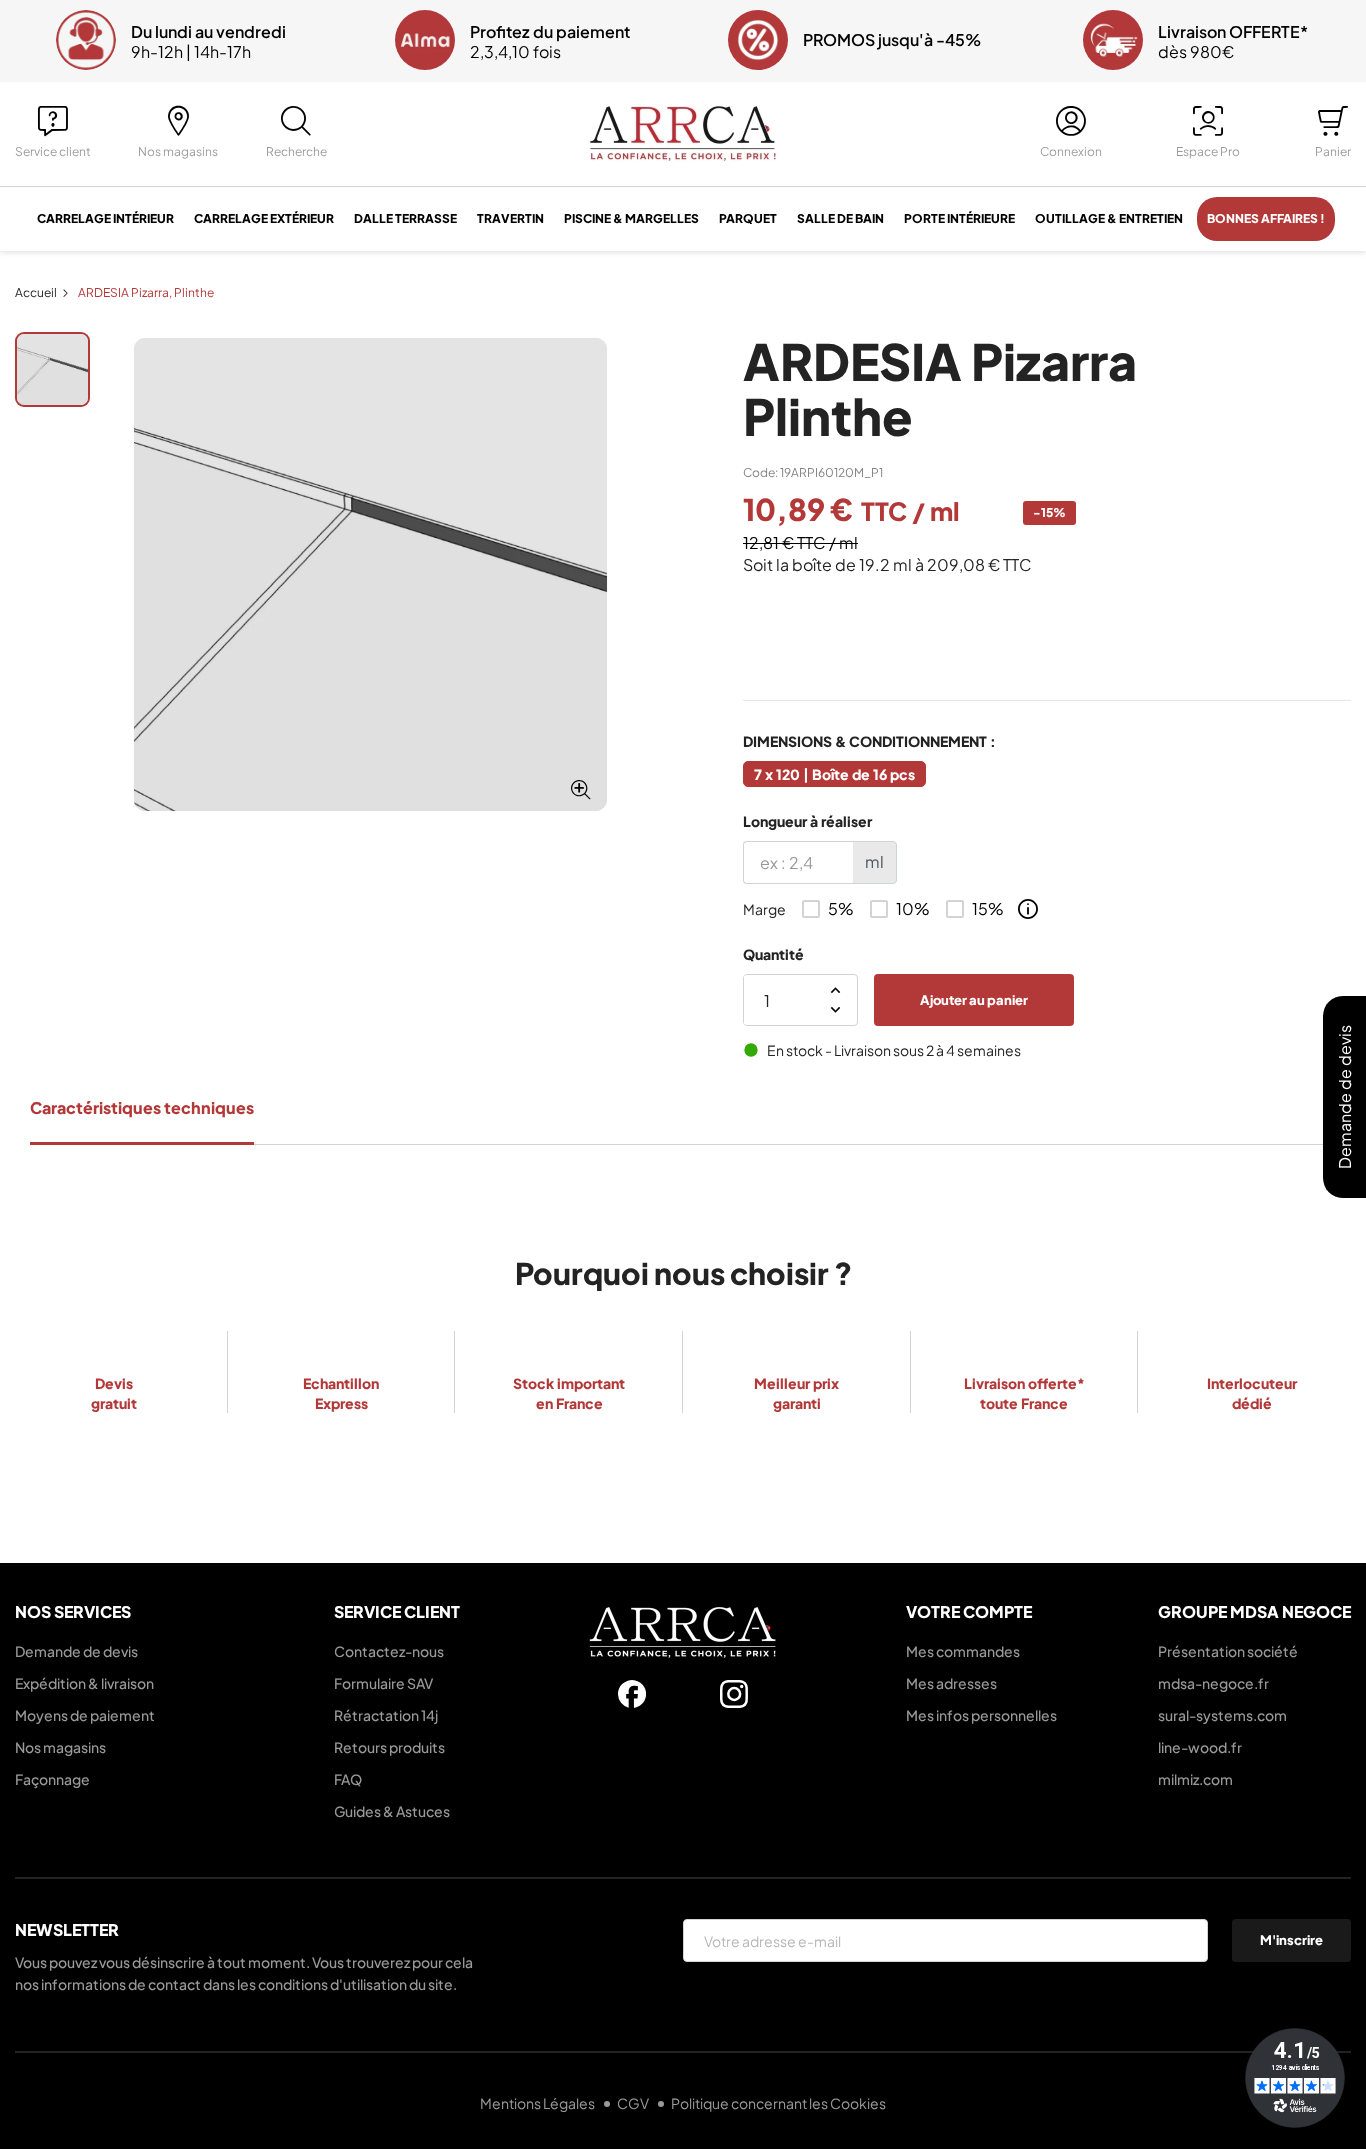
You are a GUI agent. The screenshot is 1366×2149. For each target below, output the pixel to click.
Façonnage (52, 1779)
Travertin (510, 218)
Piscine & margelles (631, 218)
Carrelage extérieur (264, 218)
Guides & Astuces (392, 1811)
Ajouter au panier (974, 1000)
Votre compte (969, 1611)
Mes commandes (963, 1651)
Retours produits (389, 1747)
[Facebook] (632, 1694)
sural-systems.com (1222, 1715)
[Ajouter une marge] (1028, 909)
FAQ (348, 1779)
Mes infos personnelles (981, 1715)
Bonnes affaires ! (1266, 218)
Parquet (748, 218)
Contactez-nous (389, 1651)
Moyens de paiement (85, 1715)
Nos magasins (60, 1747)
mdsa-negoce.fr (1213, 1683)
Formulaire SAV (383, 1683)
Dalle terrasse (405, 218)
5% (841, 909)
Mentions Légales (538, 2103)
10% (913, 909)
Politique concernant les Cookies (778, 2103)
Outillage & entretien (1109, 218)
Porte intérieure (959, 218)
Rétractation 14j (386, 1715)
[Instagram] (734, 1694)
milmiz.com (1195, 1779)
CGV (634, 2103)
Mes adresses (951, 1683)
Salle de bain (840, 218)
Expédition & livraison (84, 1683)
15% (988, 909)
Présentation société (1228, 1651)
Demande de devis (76, 1651)
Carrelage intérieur (105, 218)
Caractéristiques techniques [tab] (142, 1108)
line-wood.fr (1200, 1747)
